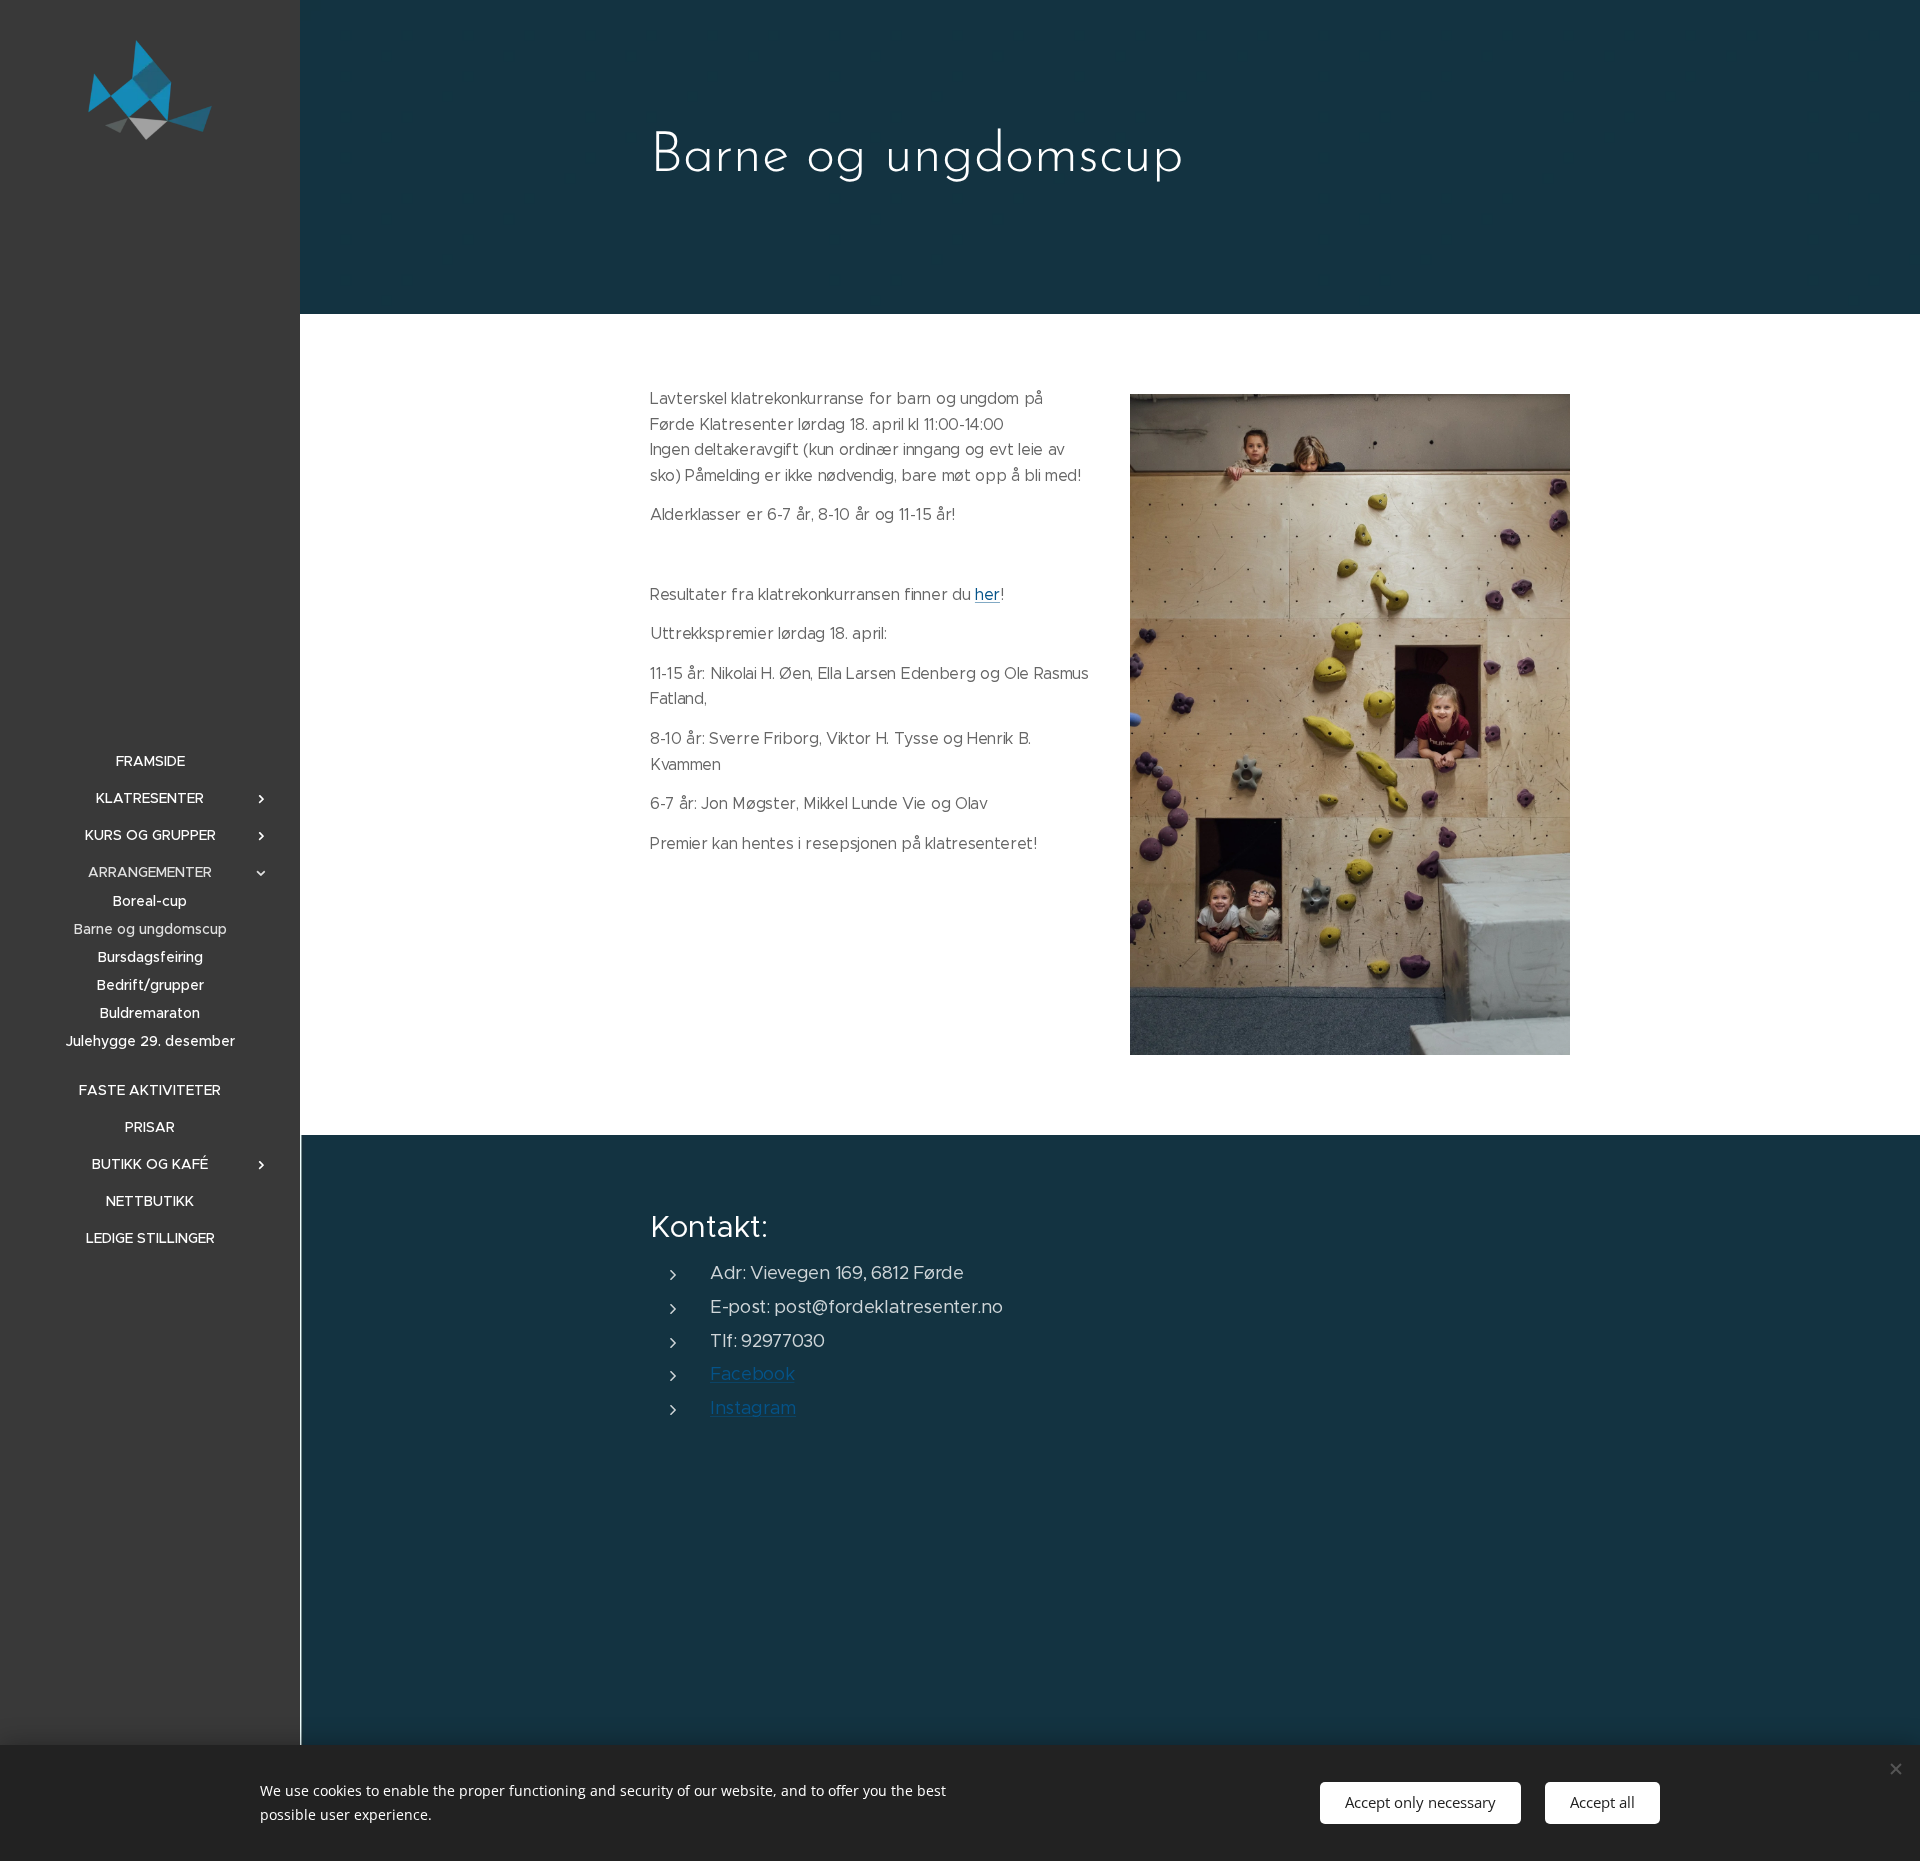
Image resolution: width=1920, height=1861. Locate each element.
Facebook (752, 1374)
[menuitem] (150, 761)
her (987, 594)
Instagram (753, 1408)
